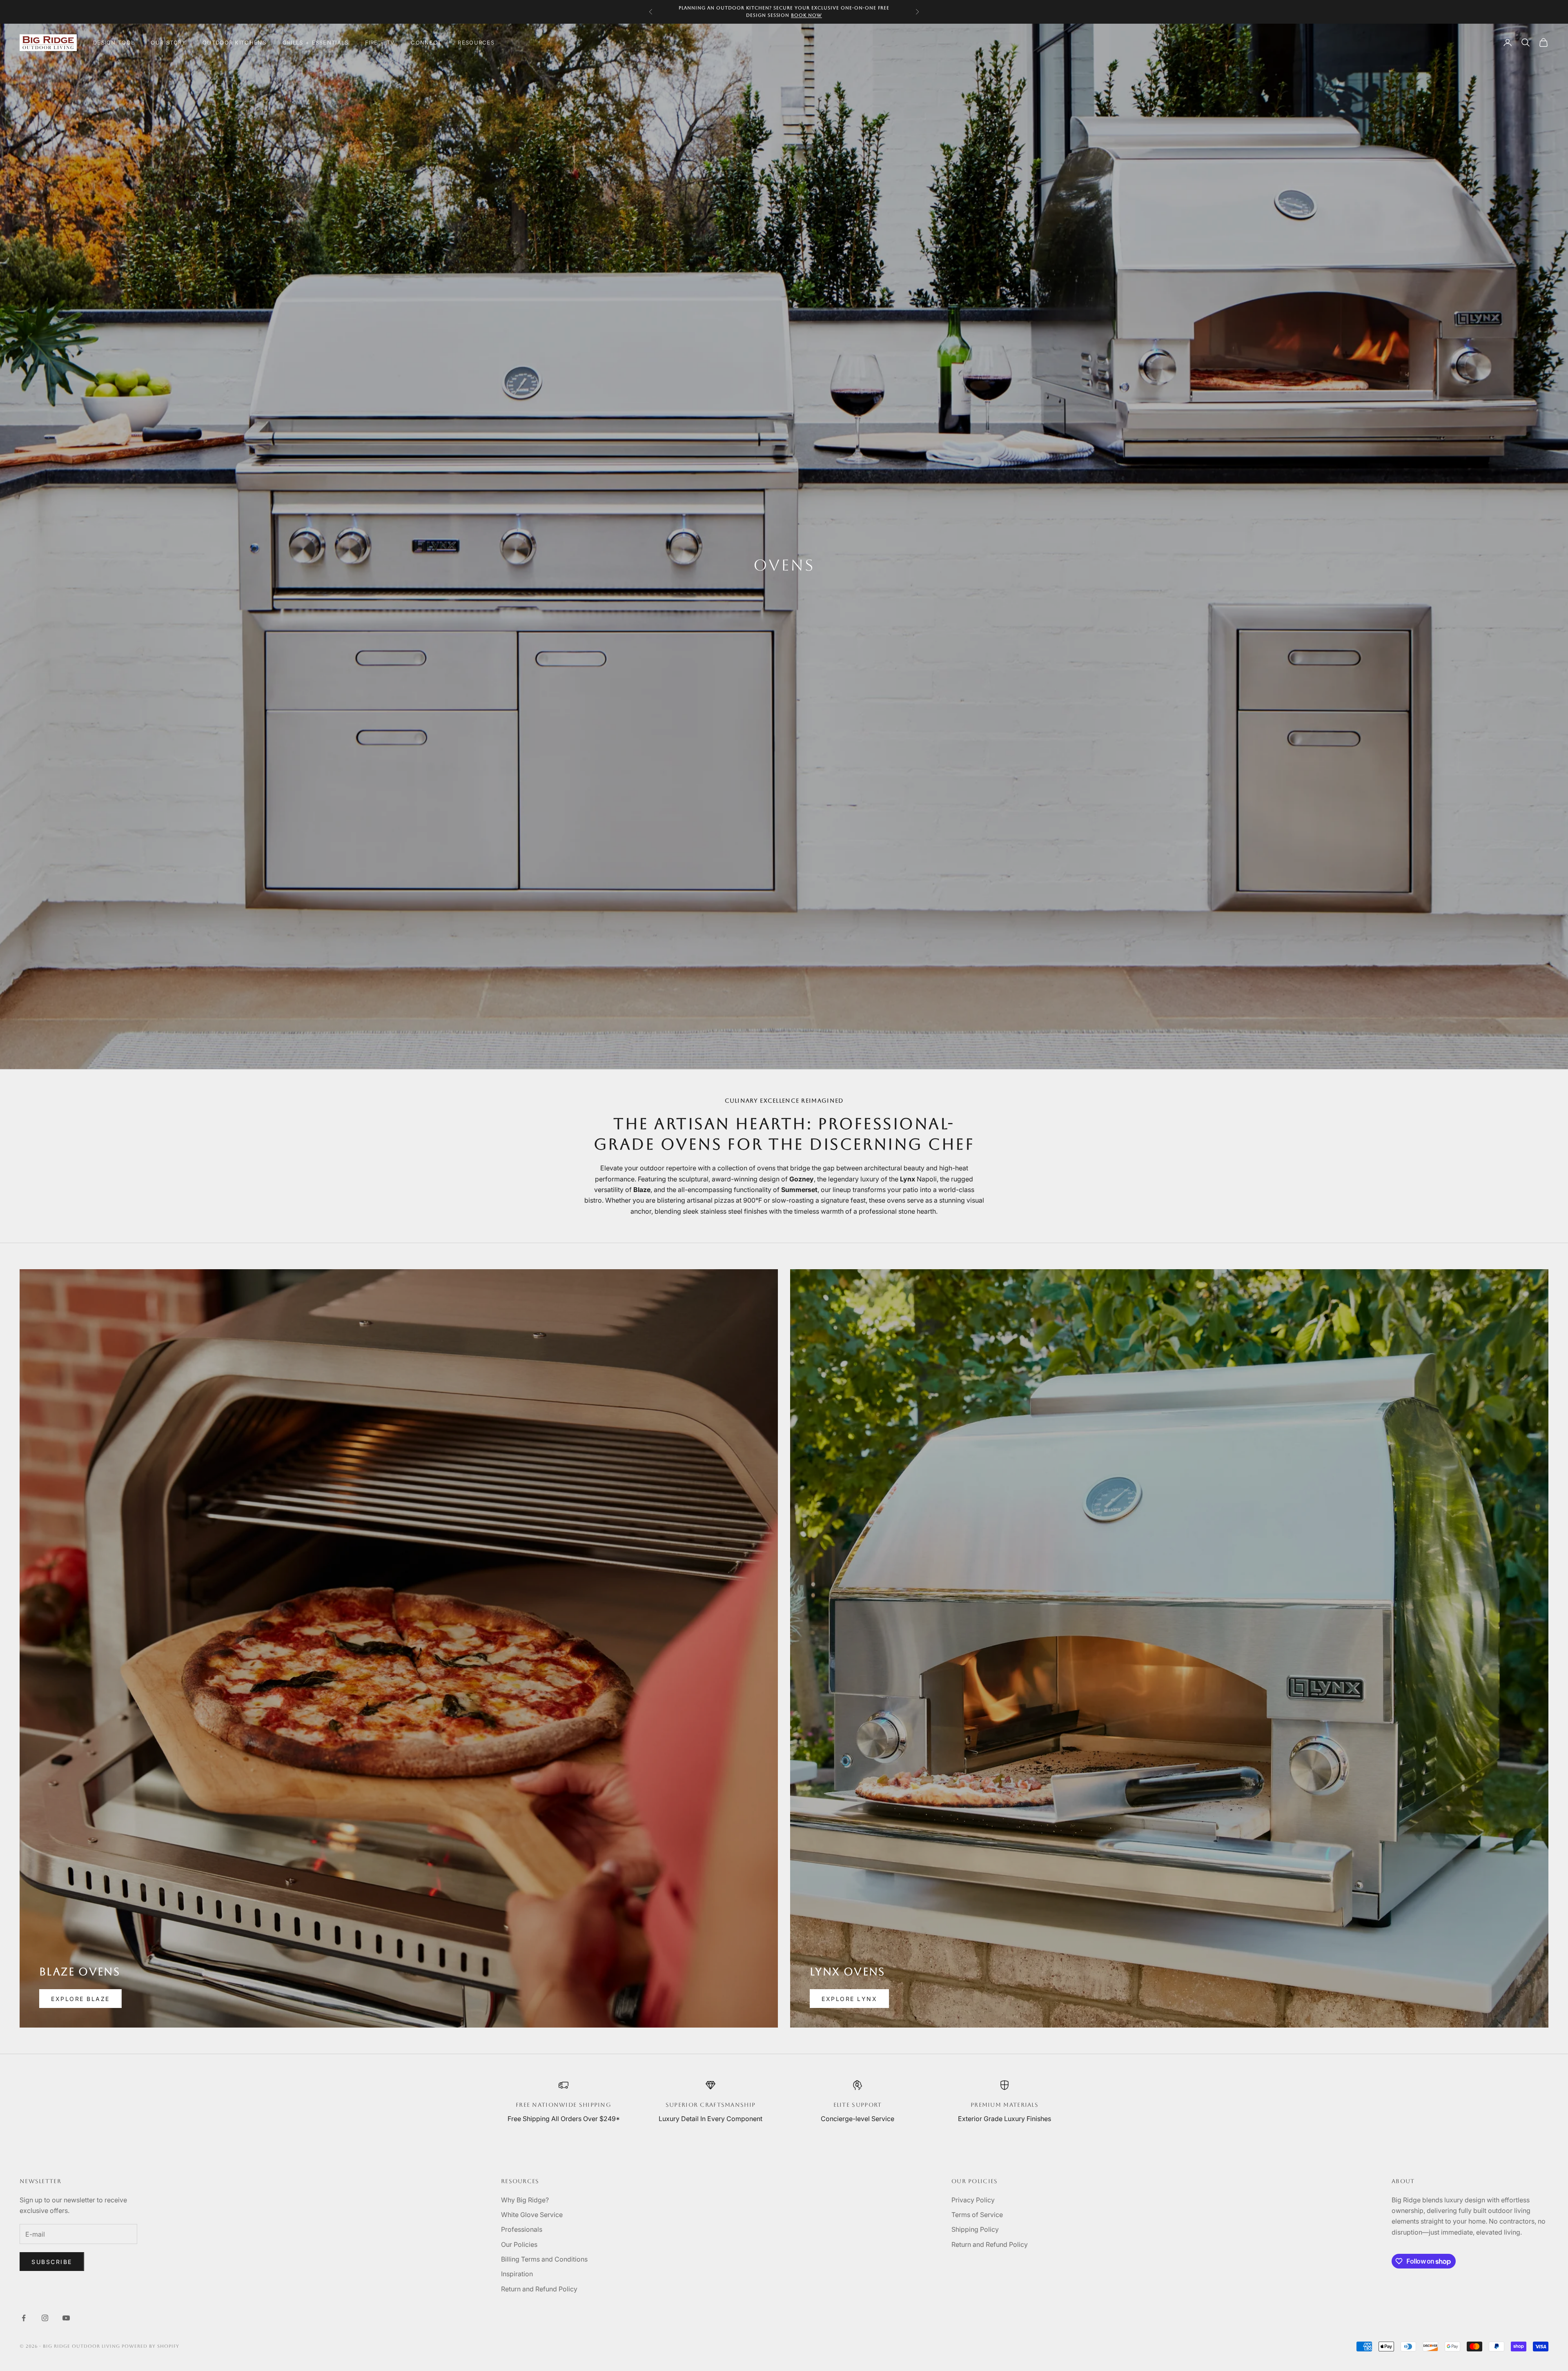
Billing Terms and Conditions (544, 2259)
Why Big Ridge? (525, 2200)
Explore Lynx (849, 1999)
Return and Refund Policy (539, 2289)
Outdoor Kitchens (234, 42)
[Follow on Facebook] (24, 2318)
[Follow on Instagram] (45, 2318)
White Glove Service (532, 2215)
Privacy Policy (973, 2200)
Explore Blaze (80, 1999)
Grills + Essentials (316, 42)
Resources (476, 42)
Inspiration (517, 2274)
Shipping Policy (975, 2229)
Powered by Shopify (150, 2346)
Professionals (522, 2229)
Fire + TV (380, 42)
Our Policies (519, 2244)
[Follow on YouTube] (66, 2318)
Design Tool (114, 42)
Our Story (168, 42)
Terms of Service (977, 2215)
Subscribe (52, 2262)
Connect (426, 42)
